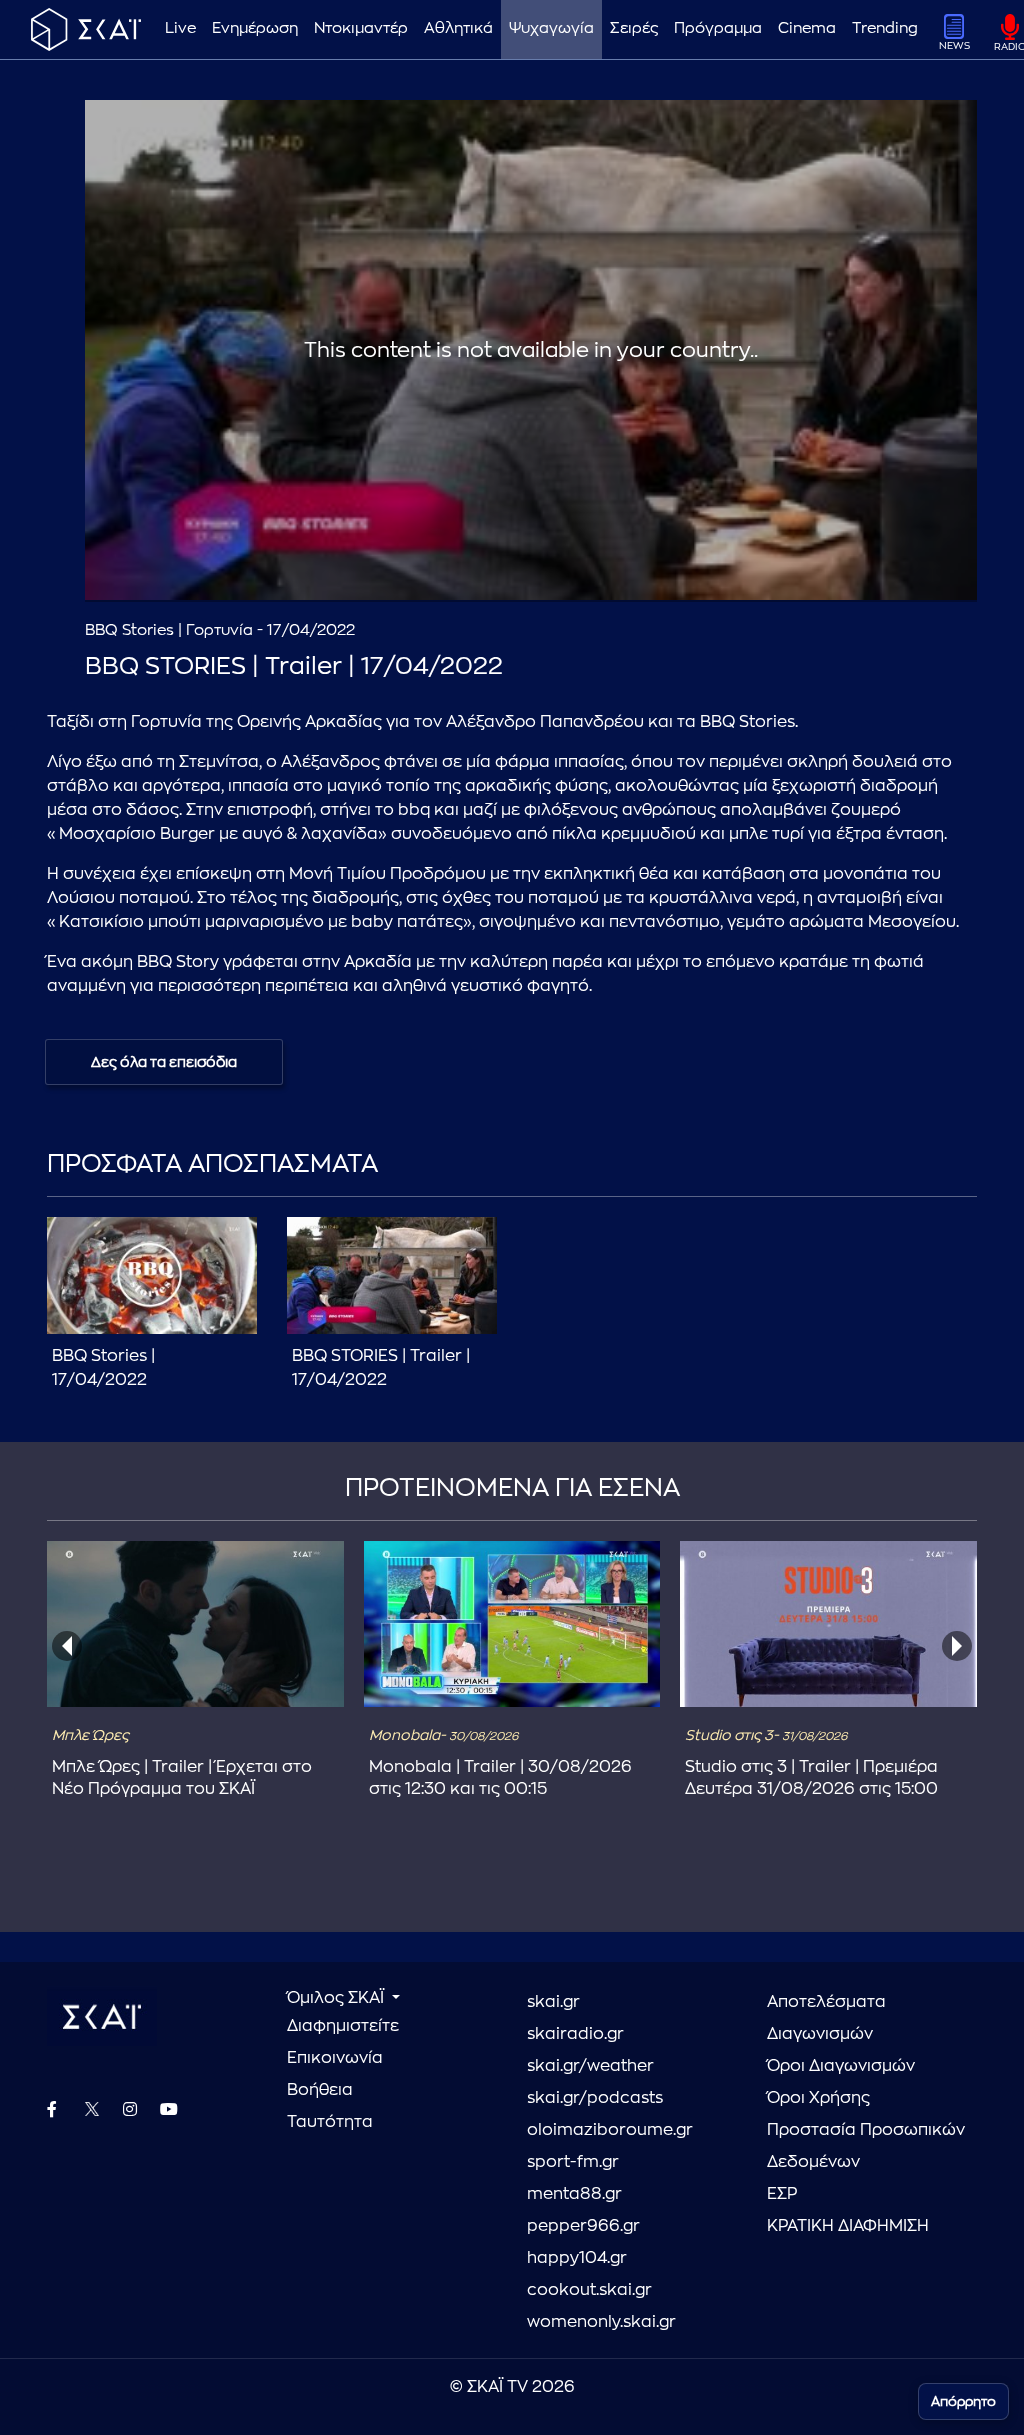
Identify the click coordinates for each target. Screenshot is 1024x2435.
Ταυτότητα (330, 2122)
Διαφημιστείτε (343, 2026)
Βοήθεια (320, 2090)
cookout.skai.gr (589, 2290)
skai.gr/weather (590, 2066)
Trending (885, 28)
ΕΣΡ (782, 2194)
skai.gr (553, 2002)
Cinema (807, 28)
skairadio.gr (575, 2034)
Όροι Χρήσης (818, 2098)
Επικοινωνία (335, 2058)
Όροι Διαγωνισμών (841, 2066)
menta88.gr (574, 2194)
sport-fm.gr (573, 2162)
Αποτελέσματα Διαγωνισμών (826, 2018)
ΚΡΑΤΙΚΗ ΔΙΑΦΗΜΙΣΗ (848, 2226)
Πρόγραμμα (718, 28)
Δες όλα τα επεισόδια (164, 1062)
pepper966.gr (583, 2226)
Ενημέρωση (255, 28)
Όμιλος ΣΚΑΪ (337, 1998)
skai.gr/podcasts (595, 2098)
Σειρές (634, 28)
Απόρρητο (963, 2401)
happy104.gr (577, 2258)
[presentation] (67, 1646)
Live (180, 28)
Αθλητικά (458, 28)
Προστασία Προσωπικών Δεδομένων (866, 2146)
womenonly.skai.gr (601, 2322)
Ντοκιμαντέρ (361, 28)
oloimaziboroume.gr (610, 2130)
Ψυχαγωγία (551, 28)
